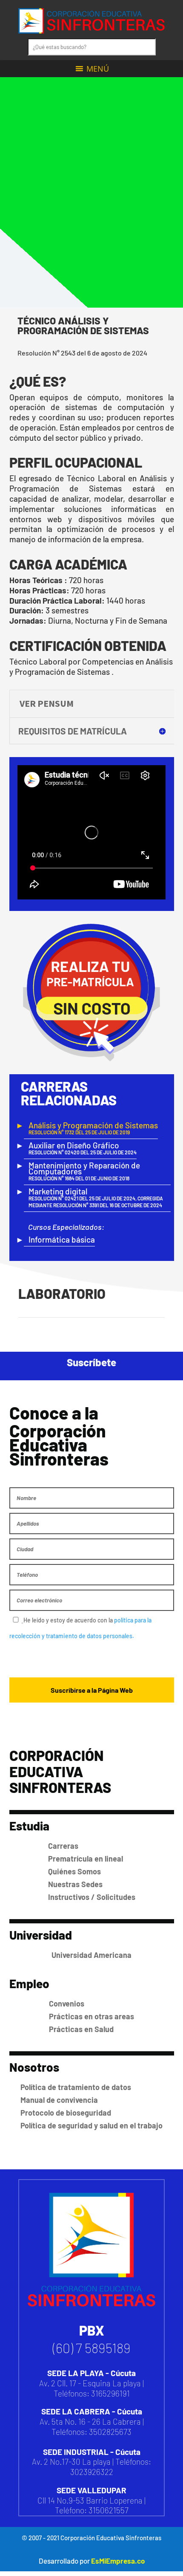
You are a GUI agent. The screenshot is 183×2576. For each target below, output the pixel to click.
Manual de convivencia (59, 2245)
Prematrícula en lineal (86, 2004)
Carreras (63, 1991)
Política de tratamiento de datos (76, 2232)
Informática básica (62, 1187)
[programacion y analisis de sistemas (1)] (86, 1343)
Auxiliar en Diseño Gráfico (83, 1095)
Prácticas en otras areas (91, 2161)
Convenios (67, 2148)
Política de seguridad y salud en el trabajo (91, 2271)
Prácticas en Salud (81, 2174)
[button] (98, 69)
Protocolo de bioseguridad (66, 2258)
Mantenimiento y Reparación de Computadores (84, 1118)
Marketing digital (96, 1145)
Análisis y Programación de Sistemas (93, 1075)
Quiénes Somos (74, 2017)
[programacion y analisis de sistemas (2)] (86, 1443)
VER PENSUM (47, 703)
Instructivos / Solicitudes (92, 2042)
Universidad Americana (91, 2100)
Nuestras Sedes (75, 2030)
